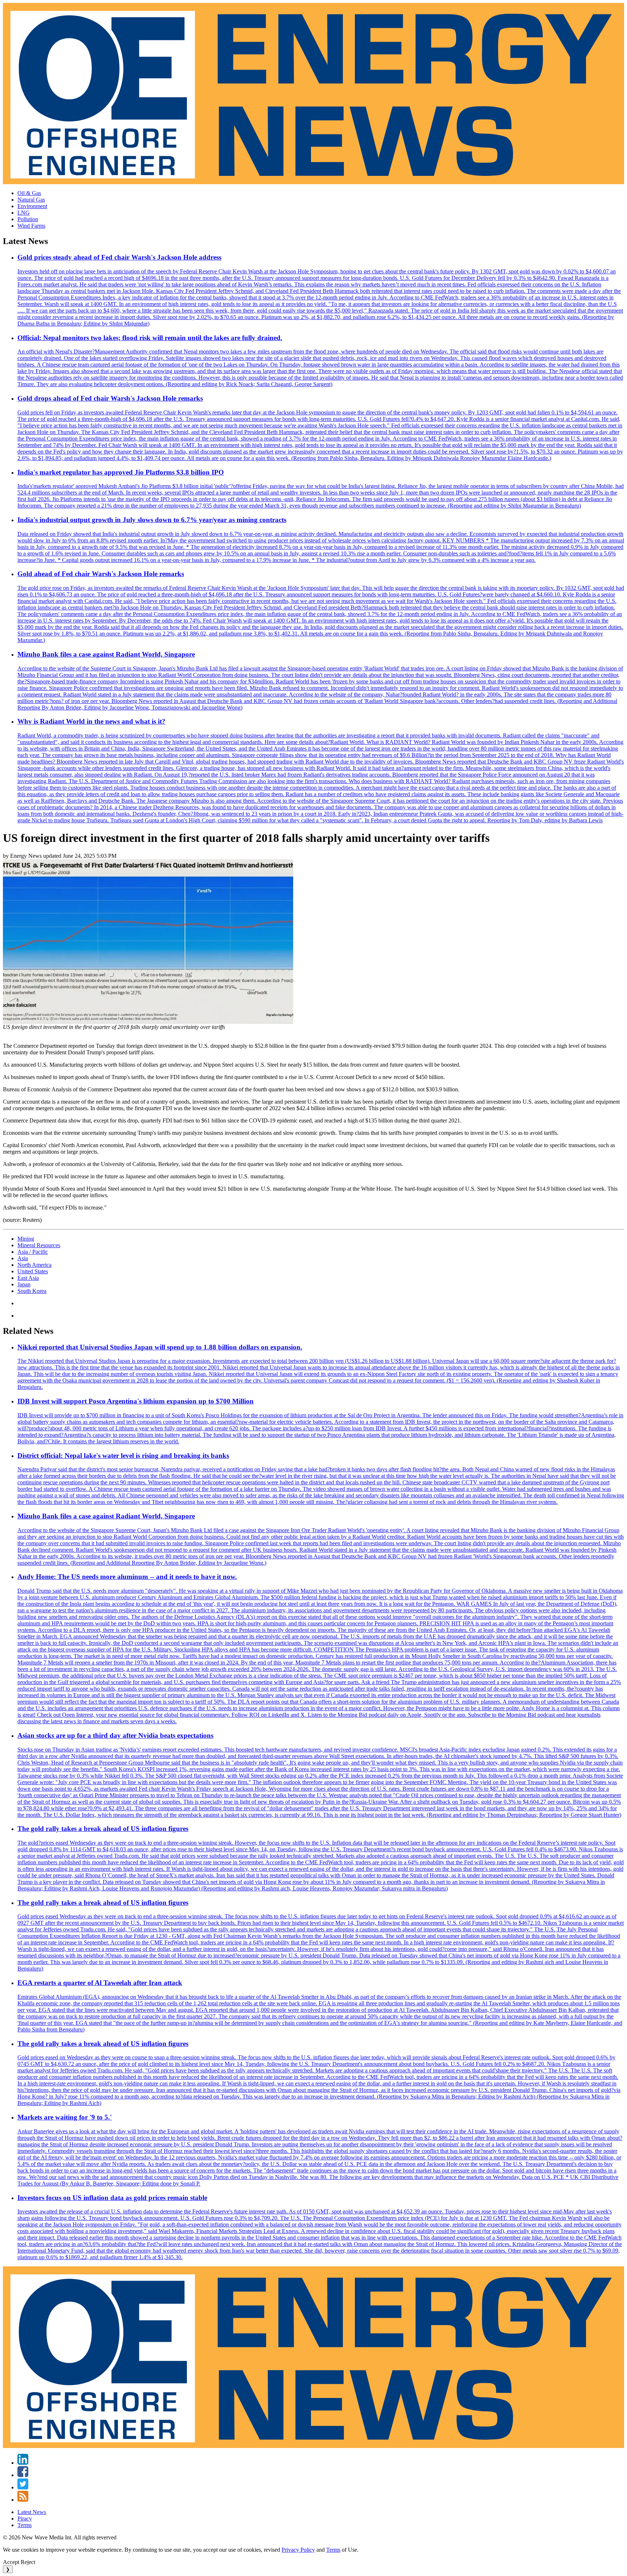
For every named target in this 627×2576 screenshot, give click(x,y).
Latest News (32, 2512)
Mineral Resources (39, 1245)
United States (33, 1271)
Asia (23, 1258)
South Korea (32, 1291)
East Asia (28, 1278)
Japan (24, 1284)
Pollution (28, 219)
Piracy (25, 2519)
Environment (32, 206)
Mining (26, 1239)
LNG (24, 213)
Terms (24, 2525)
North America (34, 1265)
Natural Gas (31, 200)
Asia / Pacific (33, 1252)
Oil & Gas (29, 193)
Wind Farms (31, 226)
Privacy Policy (298, 2550)
